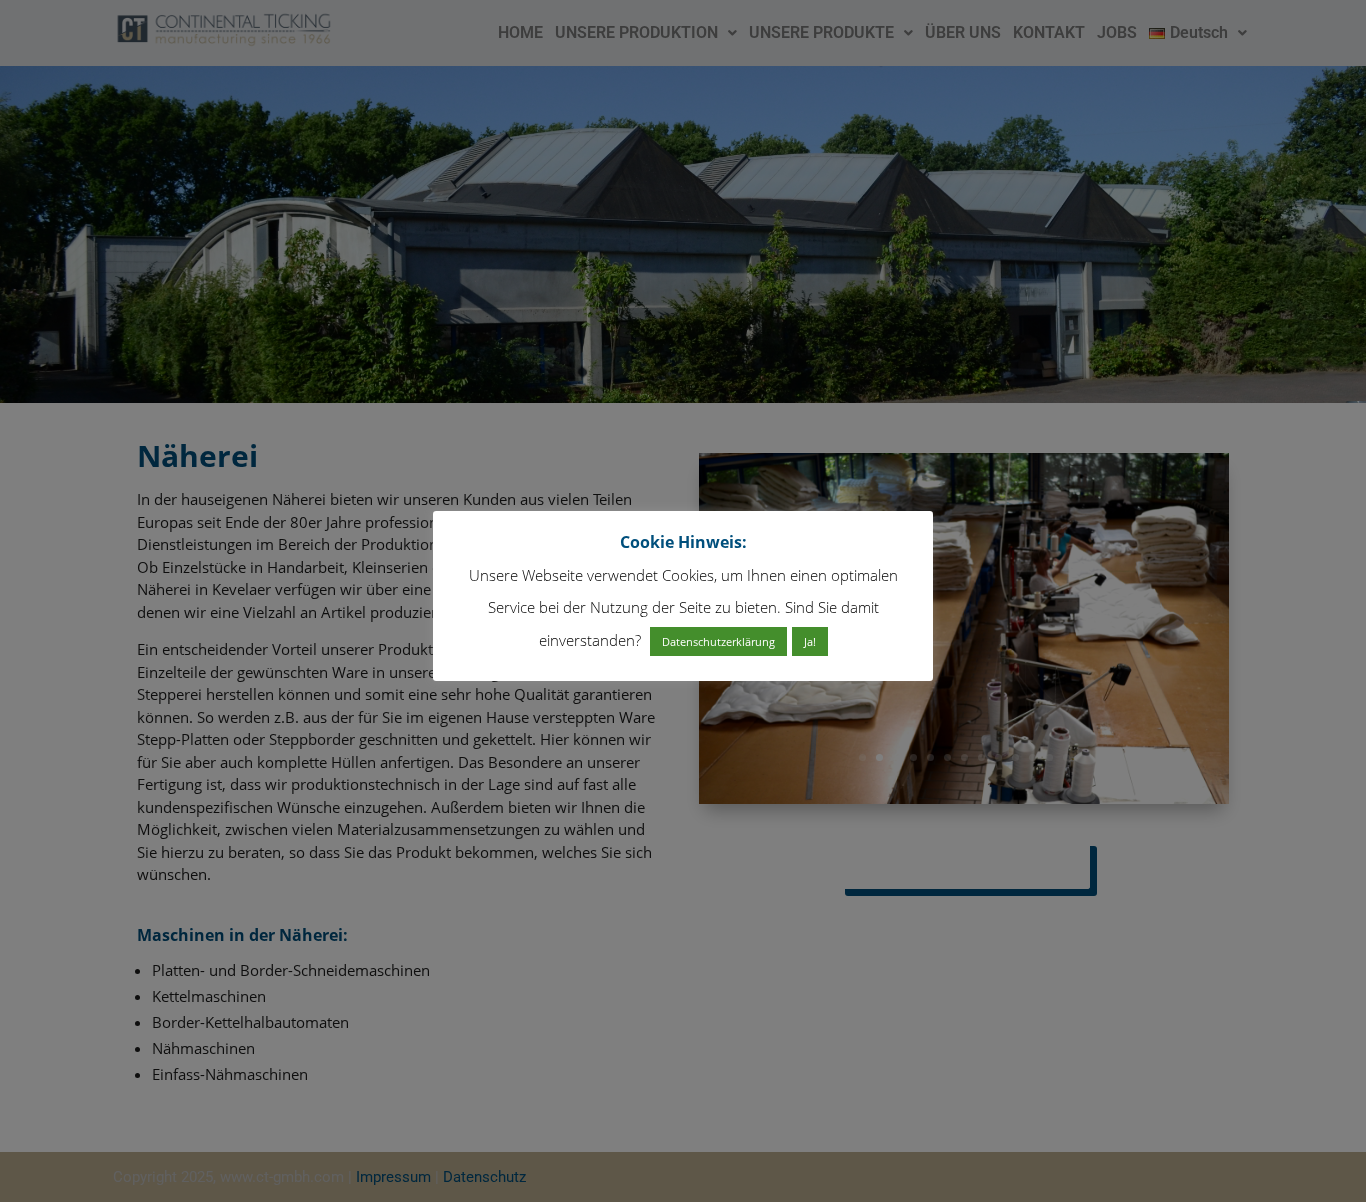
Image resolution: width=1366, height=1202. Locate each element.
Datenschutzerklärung (718, 641)
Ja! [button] (810, 641)
